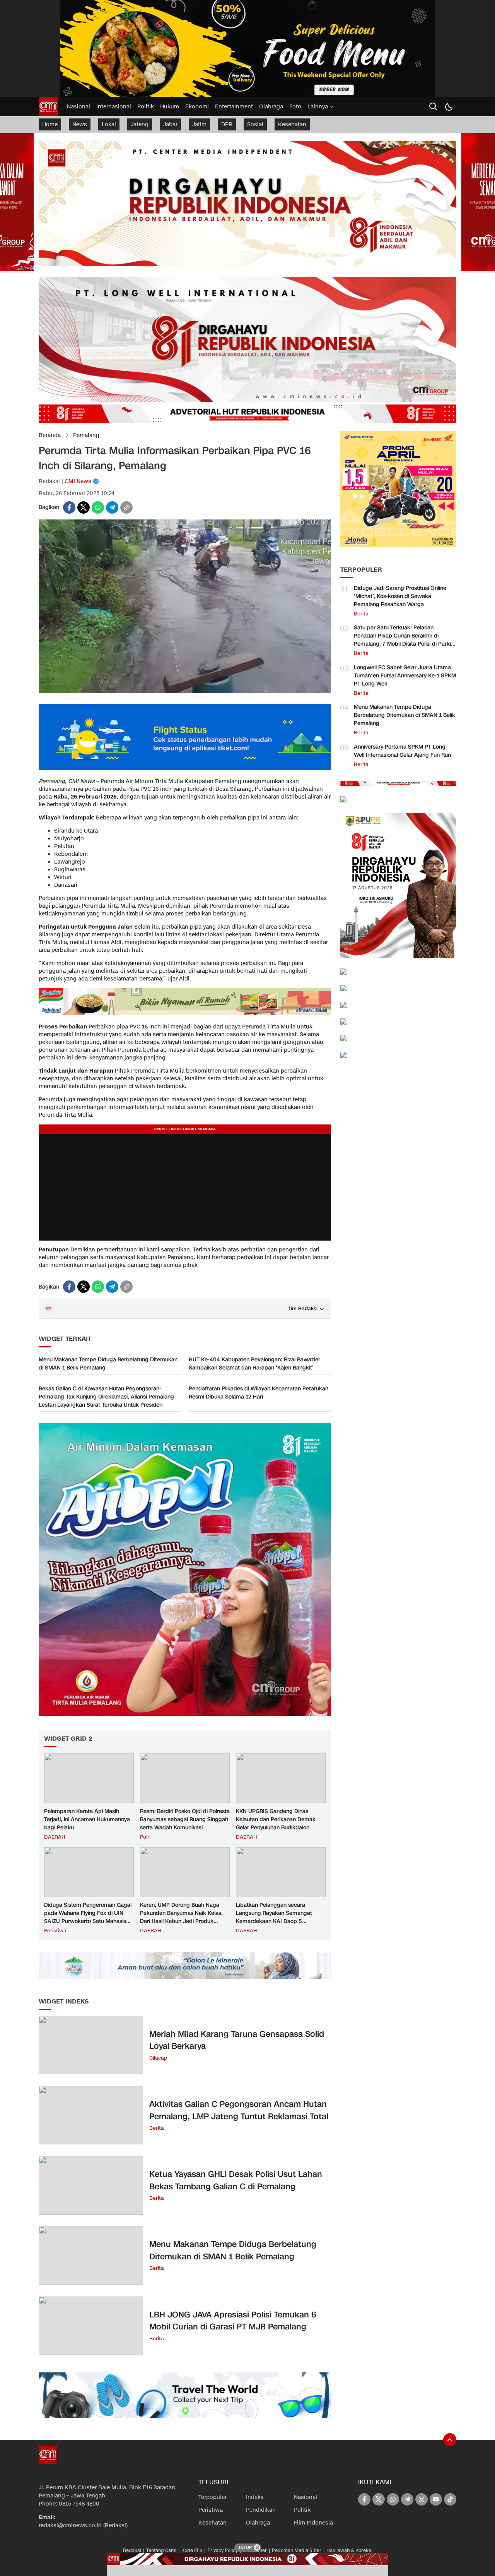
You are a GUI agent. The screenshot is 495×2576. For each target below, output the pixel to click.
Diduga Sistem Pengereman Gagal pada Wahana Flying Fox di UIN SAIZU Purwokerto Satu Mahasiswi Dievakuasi (88, 1917)
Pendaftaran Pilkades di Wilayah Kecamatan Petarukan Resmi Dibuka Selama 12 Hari (259, 1393)
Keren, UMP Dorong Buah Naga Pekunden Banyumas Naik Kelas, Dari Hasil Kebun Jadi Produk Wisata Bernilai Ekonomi (181, 1917)
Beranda (50, 435)
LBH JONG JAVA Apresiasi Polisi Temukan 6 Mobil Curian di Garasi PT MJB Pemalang (233, 2321)
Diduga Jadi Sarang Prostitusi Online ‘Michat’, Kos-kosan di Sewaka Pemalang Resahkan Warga (400, 596)
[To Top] (450, 2440)
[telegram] (112, 507)
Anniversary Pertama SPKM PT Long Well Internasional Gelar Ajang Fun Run (402, 751)
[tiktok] (450, 2499)
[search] (433, 106)
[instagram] (422, 2499)
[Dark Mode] (449, 106)
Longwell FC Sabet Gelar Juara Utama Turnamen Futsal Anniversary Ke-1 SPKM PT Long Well (405, 676)
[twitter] (84, 507)
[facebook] (69, 507)
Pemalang (86, 435)
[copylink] (126, 507)
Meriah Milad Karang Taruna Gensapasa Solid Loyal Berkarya (237, 2040)
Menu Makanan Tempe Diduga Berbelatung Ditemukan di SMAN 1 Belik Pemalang (108, 1364)
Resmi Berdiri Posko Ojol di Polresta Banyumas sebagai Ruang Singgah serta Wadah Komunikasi (185, 1819)
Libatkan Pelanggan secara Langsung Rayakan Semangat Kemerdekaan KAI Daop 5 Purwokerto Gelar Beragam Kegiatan (274, 1921)
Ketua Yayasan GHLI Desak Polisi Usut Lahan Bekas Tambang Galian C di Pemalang (236, 2180)
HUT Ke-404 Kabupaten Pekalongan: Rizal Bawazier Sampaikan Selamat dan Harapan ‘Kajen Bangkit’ (254, 1364)
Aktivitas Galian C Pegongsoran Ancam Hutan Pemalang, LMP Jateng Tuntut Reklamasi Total (239, 2110)
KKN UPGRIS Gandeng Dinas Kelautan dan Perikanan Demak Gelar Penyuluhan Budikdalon (276, 1819)
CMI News (78, 481)
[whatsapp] (98, 507)
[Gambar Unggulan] (185, 692)
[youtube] (436, 2499)
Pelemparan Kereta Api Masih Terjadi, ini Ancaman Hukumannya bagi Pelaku (87, 1819)
